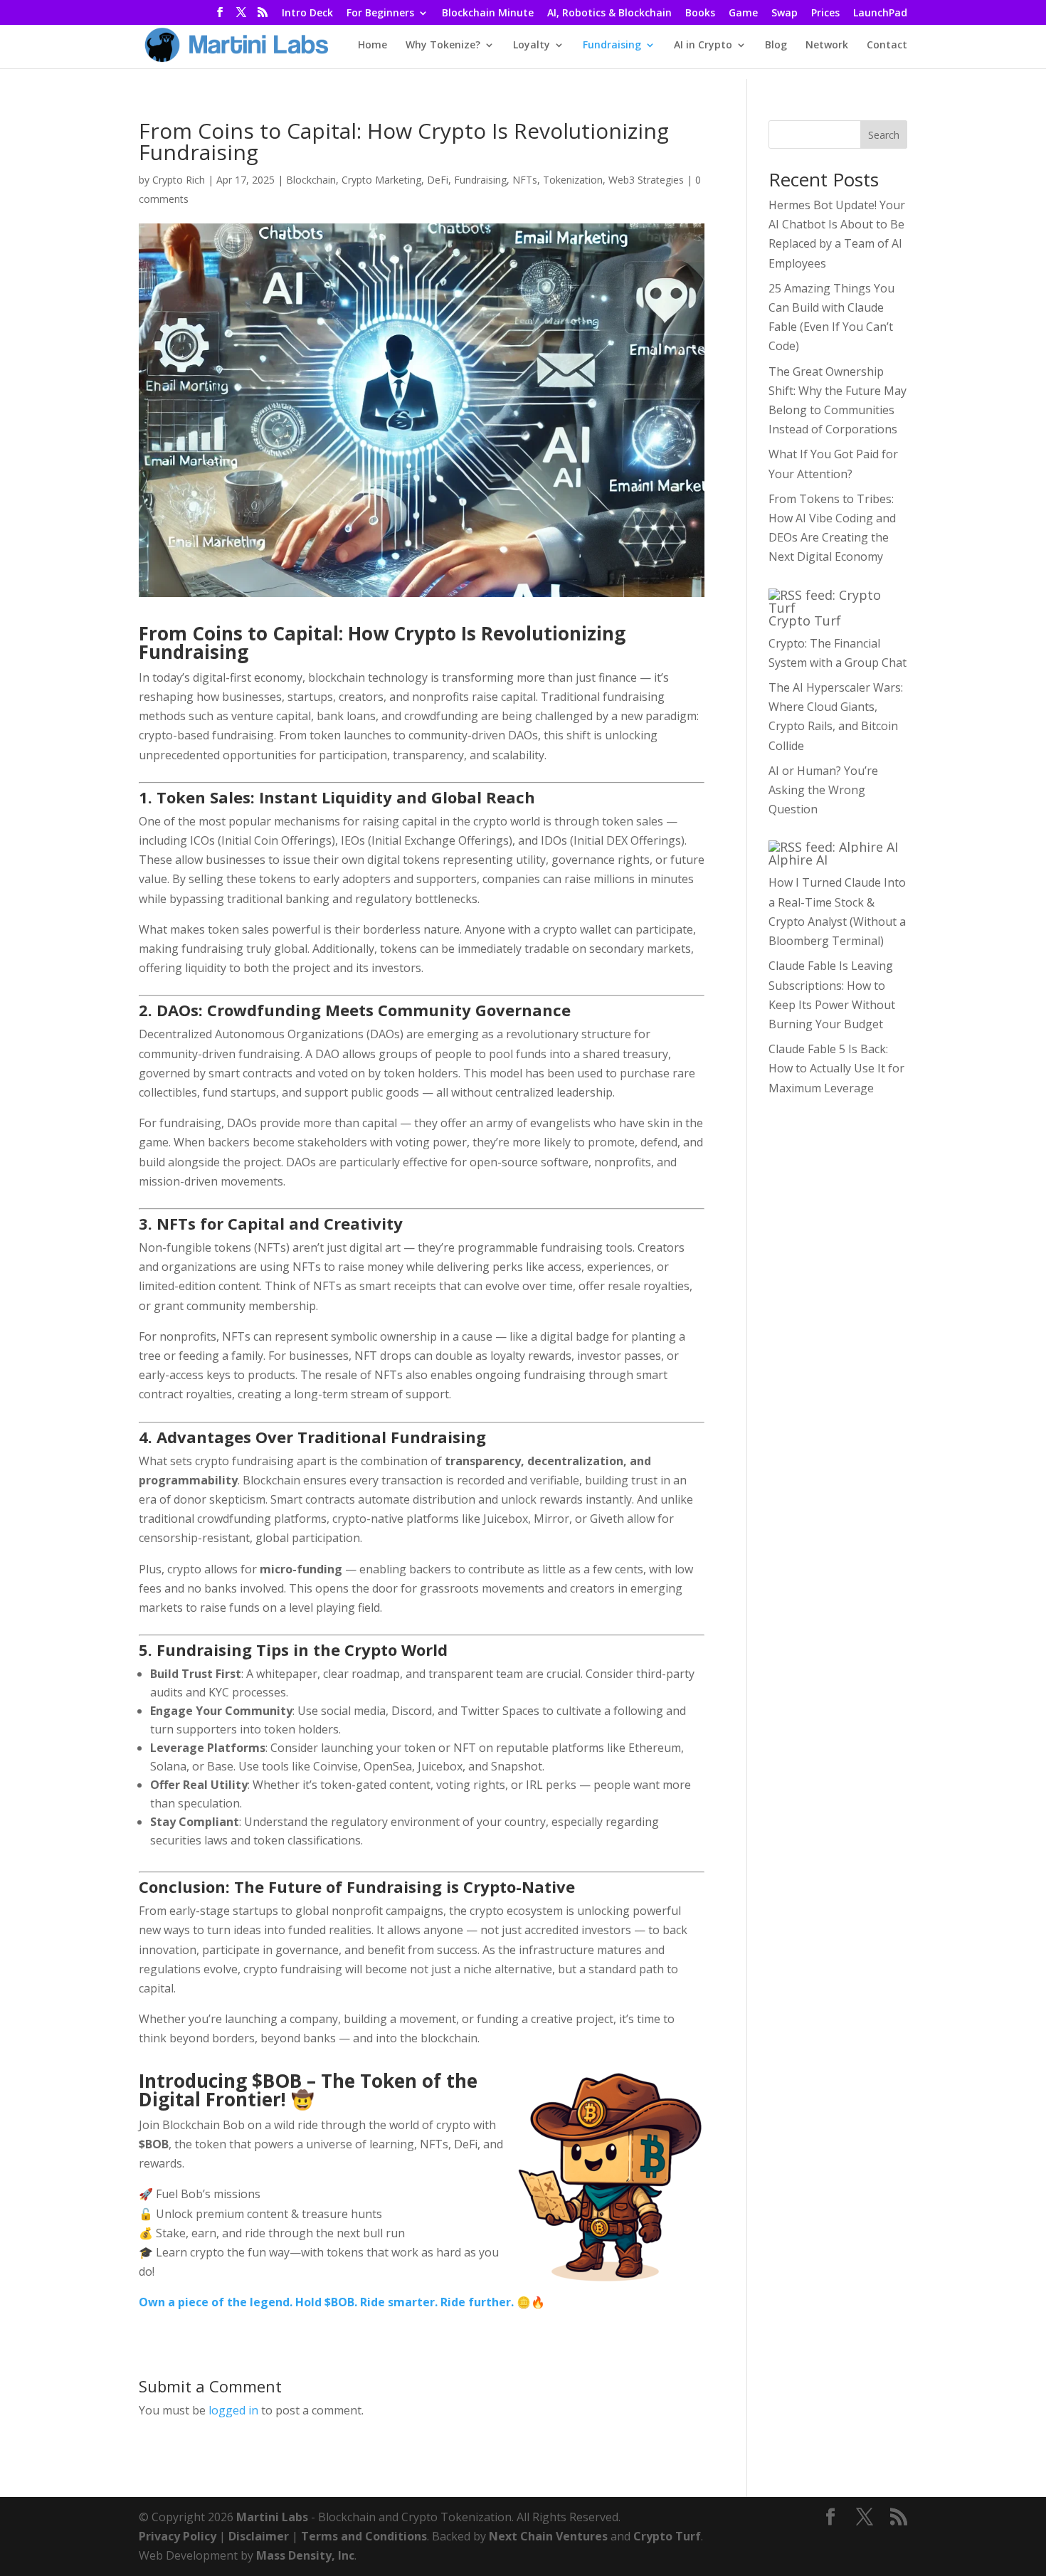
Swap (784, 14)
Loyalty (532, 46)
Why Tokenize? (443, 46)
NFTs (525, 180)
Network (827, 46)
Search (884, 135)
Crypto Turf (805, 621)
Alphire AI (798, 860)
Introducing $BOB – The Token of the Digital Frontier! (308, 2090)
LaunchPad (880, 14)
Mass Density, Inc (305, 2555)
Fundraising (612, 46)
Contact (887, 46)
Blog (776, 46)
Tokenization (573, 180)
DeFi (438, 180)
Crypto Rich (179, 180)
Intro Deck (307, 14)
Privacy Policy (178, 2536)
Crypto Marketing (381, 180)
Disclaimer (259, 2536)
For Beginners (380, 14)
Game (743, 14)
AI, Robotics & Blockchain (609, 14)
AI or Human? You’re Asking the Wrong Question (823, 790)
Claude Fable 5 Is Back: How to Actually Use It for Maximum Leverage (836, 1068)
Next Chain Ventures (548, 2536)
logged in (233, 2410)
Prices (825, 14)
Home (373, 46)
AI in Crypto (703, 46)
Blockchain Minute (488, 14)
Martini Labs (272, 2517)
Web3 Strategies (646, 180)
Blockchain (311, 180)
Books (700, 14)
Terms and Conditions (364, 2536)
